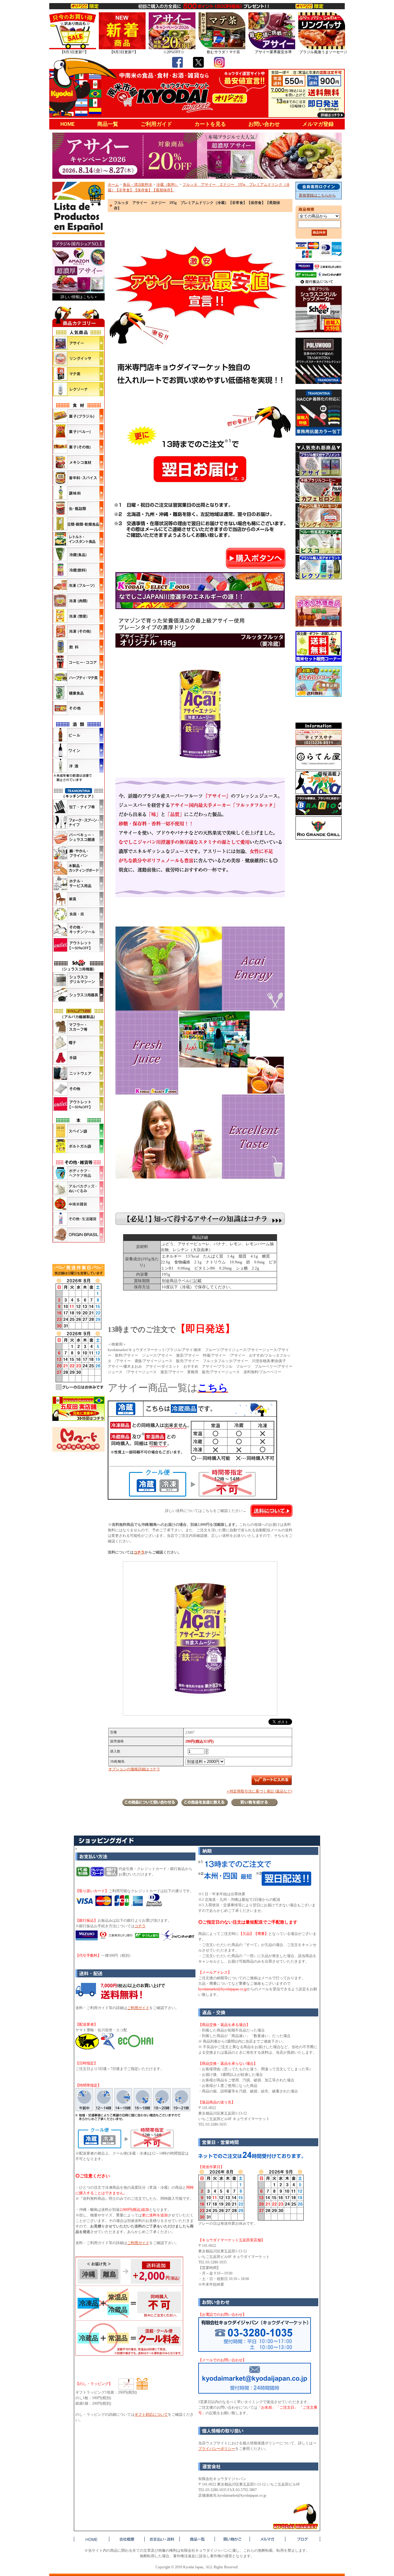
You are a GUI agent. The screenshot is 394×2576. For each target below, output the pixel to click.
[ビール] (78, 735)
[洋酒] (78, 766)
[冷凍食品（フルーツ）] (78, 585)
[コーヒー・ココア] (78, 662)
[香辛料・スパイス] (78, 477)
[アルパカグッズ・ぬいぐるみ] (78, 1188)
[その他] (78, 708)
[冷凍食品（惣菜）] (78, 616)
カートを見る (210, 124)
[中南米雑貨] (78, 1204)
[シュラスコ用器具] (78, 995)
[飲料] (78, 647)
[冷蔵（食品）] (78, 554)
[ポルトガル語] (78, 1146)
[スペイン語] (78, 1131)
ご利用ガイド (156, 124)
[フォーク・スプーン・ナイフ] (78, 822)
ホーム (113, 185)
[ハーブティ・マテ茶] (78, 677)
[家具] (78, 899)
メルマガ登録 (318, 124)
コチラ (139, 1552)
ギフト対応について (151, 2415)
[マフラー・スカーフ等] (78, 1027)
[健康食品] (78, 693)
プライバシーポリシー (217, 2449)
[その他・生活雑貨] (78, 1219)
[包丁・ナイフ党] (78, 807)
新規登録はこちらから (317, 195)
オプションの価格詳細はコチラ (134, 1769)
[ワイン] (78, 750)
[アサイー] (78, 343)
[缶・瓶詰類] (78, 508)
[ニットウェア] (78, 1073)
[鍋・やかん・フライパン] (78, 853)
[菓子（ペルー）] (78, 431)
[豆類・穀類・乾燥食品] (78, 524)
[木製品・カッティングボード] (78, 868)
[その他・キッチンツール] (78, 930)
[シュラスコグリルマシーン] (78, 979)
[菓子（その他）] (78, 447)
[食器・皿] (78, 914)
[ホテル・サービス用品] (78, 883)
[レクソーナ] (78, 389)
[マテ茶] (78, 374)
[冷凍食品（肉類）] (78, 600)
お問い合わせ (264, 124)
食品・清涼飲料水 (138, 185)
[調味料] (78, 493)
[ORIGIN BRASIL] (78, 1234)
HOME (68, 124)
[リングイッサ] (78, 358)
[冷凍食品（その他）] (78, 631)
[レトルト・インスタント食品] (78, 539)
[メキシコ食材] (78, 462)
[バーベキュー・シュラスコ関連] (78, 837)
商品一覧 (108, 124)
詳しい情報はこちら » (79, 297)
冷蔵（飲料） (167, 185)
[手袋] (78, 1058)
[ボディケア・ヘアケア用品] (78, 1173)
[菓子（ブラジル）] (78, 416)
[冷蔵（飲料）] (78, 570)
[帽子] (78, 1043)
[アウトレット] (78, 945)
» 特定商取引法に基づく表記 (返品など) (259, 1791)
